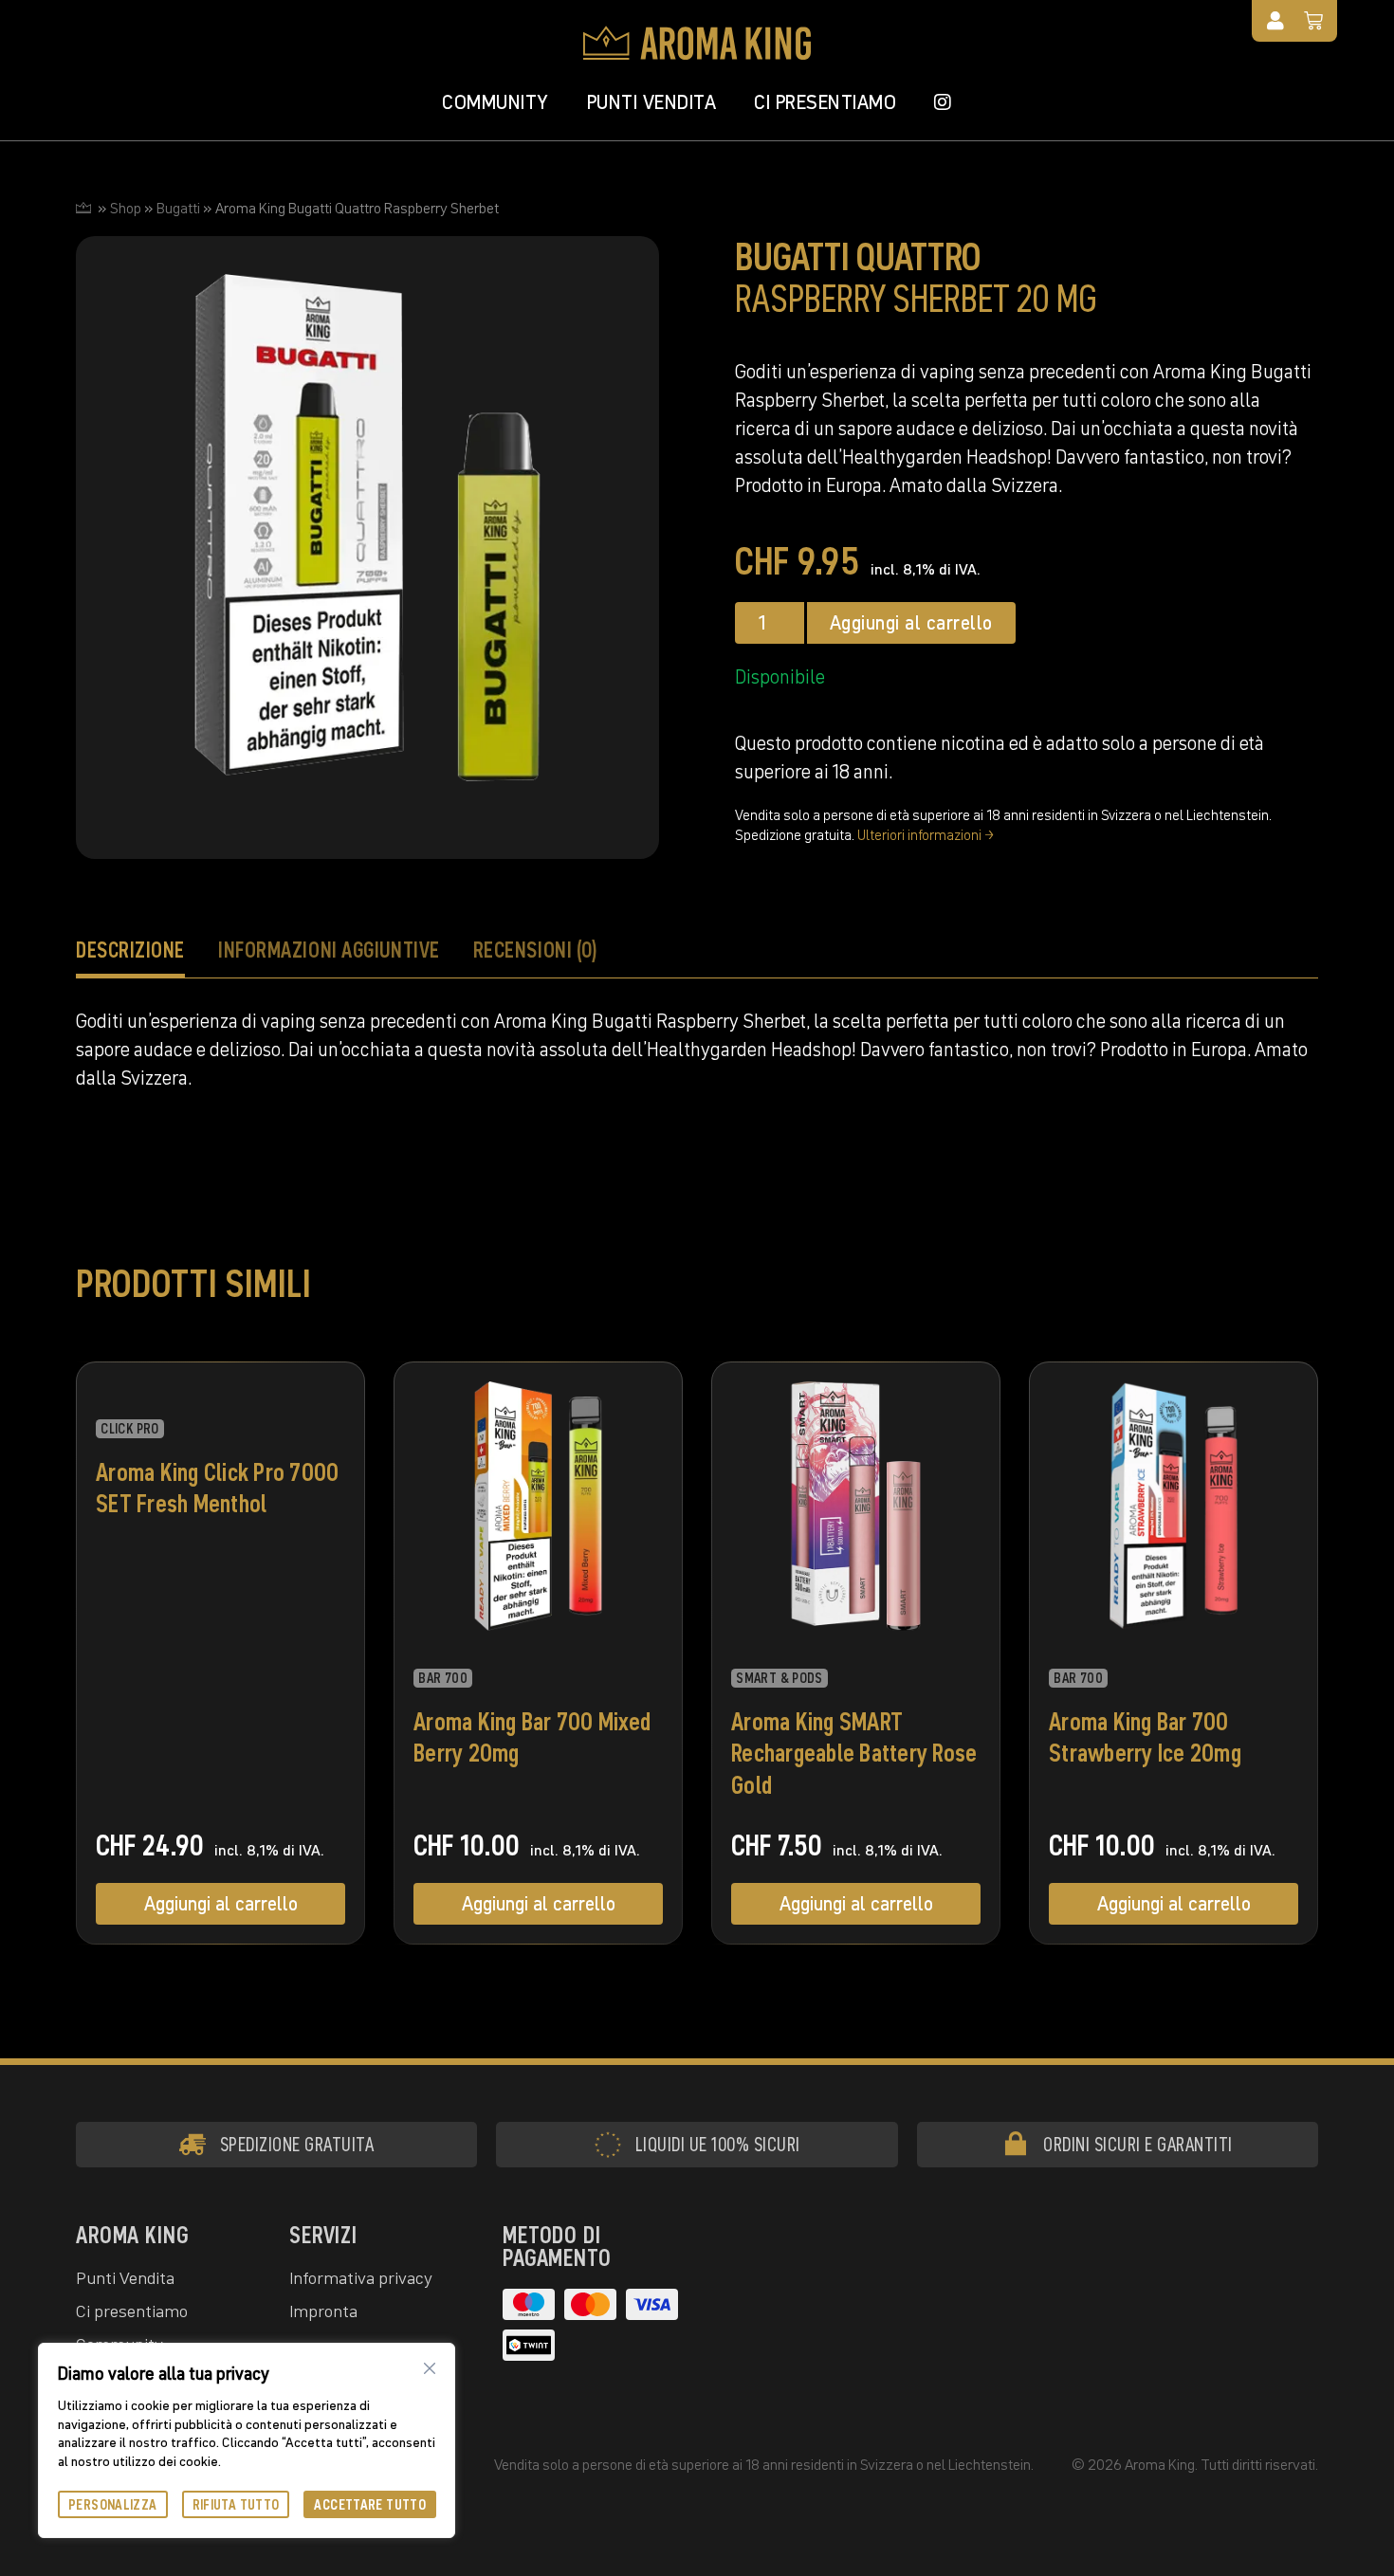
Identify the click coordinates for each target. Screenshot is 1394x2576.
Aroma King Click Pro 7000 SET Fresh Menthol (218, 1489)
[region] (247, 2440)
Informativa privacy (361, 2278)
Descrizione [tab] (130, 950)
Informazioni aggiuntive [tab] (329, 950)
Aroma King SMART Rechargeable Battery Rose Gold (854, 1754)
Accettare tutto (370, 2504)
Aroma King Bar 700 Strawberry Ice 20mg (1145, 1738)
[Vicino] (430, 2368)
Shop (126, 208)
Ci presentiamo (825, 102)
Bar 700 (443, 1678)
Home (83, 208)
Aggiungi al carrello (911, 623)
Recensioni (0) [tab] (536, 950)
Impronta (323, 2311)
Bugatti (178, 208)
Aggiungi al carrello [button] (221, 1904)
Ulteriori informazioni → (926, 835)
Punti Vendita (652, 102)
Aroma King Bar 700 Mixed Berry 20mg (532, 1738)
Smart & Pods (780, 1678)
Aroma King (132, 2235)
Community (495, 102)
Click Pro (129, 1429)
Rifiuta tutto (236, 2504)
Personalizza (113, 2504)
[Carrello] (1314, 21)
